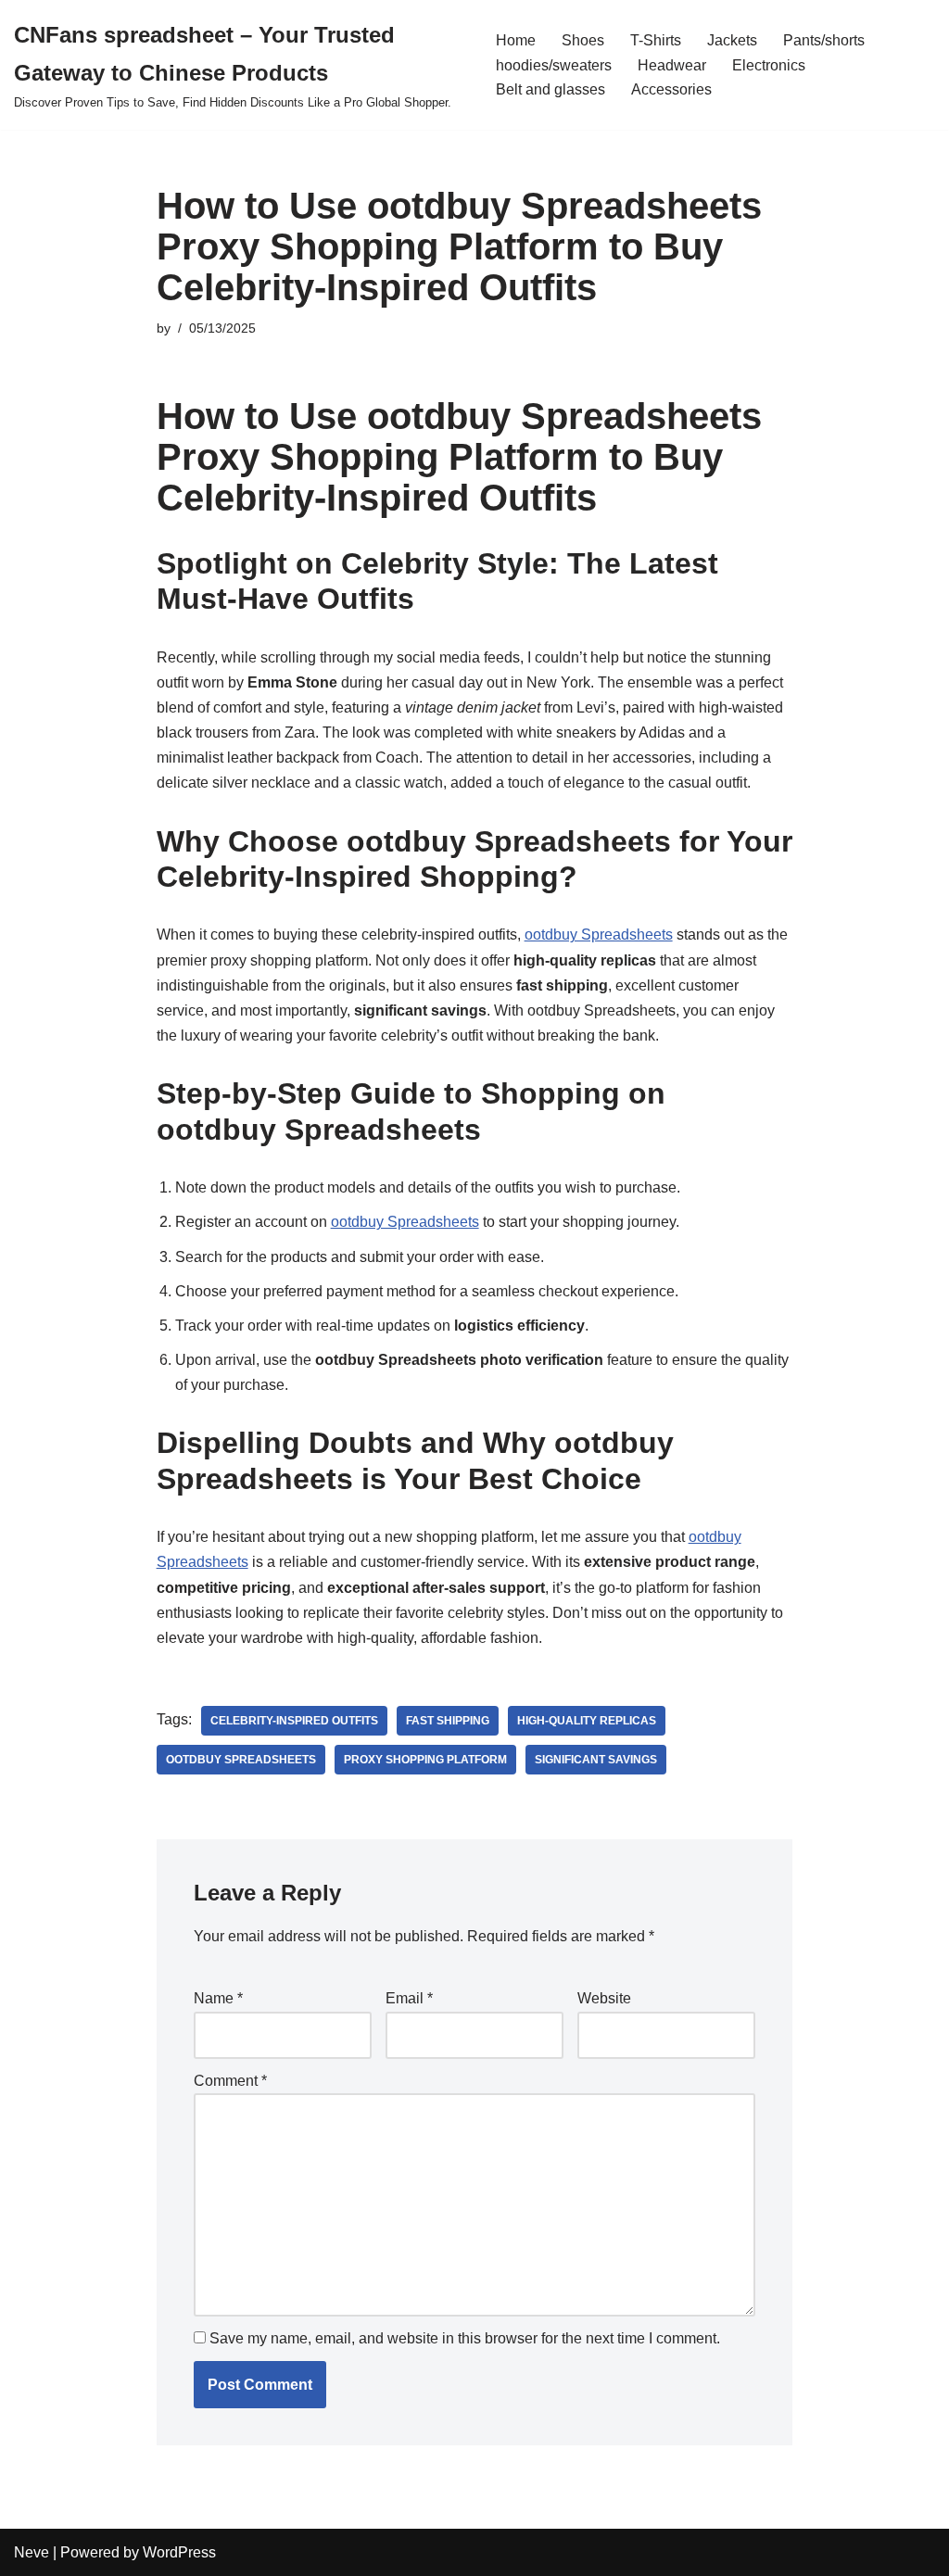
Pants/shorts (824, 40)
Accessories (671, 89)
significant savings (596, 1760)
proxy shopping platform (425, 1760)
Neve (32, 2552)
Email (409, 1998)
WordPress (179, 2552)
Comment (230, 2081)
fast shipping (448, 1721)
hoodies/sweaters (554, 65)
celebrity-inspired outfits (294, 1721)
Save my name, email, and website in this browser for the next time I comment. (465, 2338)
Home (516, 40)
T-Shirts (656, 40)
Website (604, 1998)
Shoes (583, 40)
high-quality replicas (587, 1721)
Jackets (732, 40)
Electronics (769, 65)
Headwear (672, 65)
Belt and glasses (550, 89)
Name (218, 1998)
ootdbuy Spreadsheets (599, 934)
